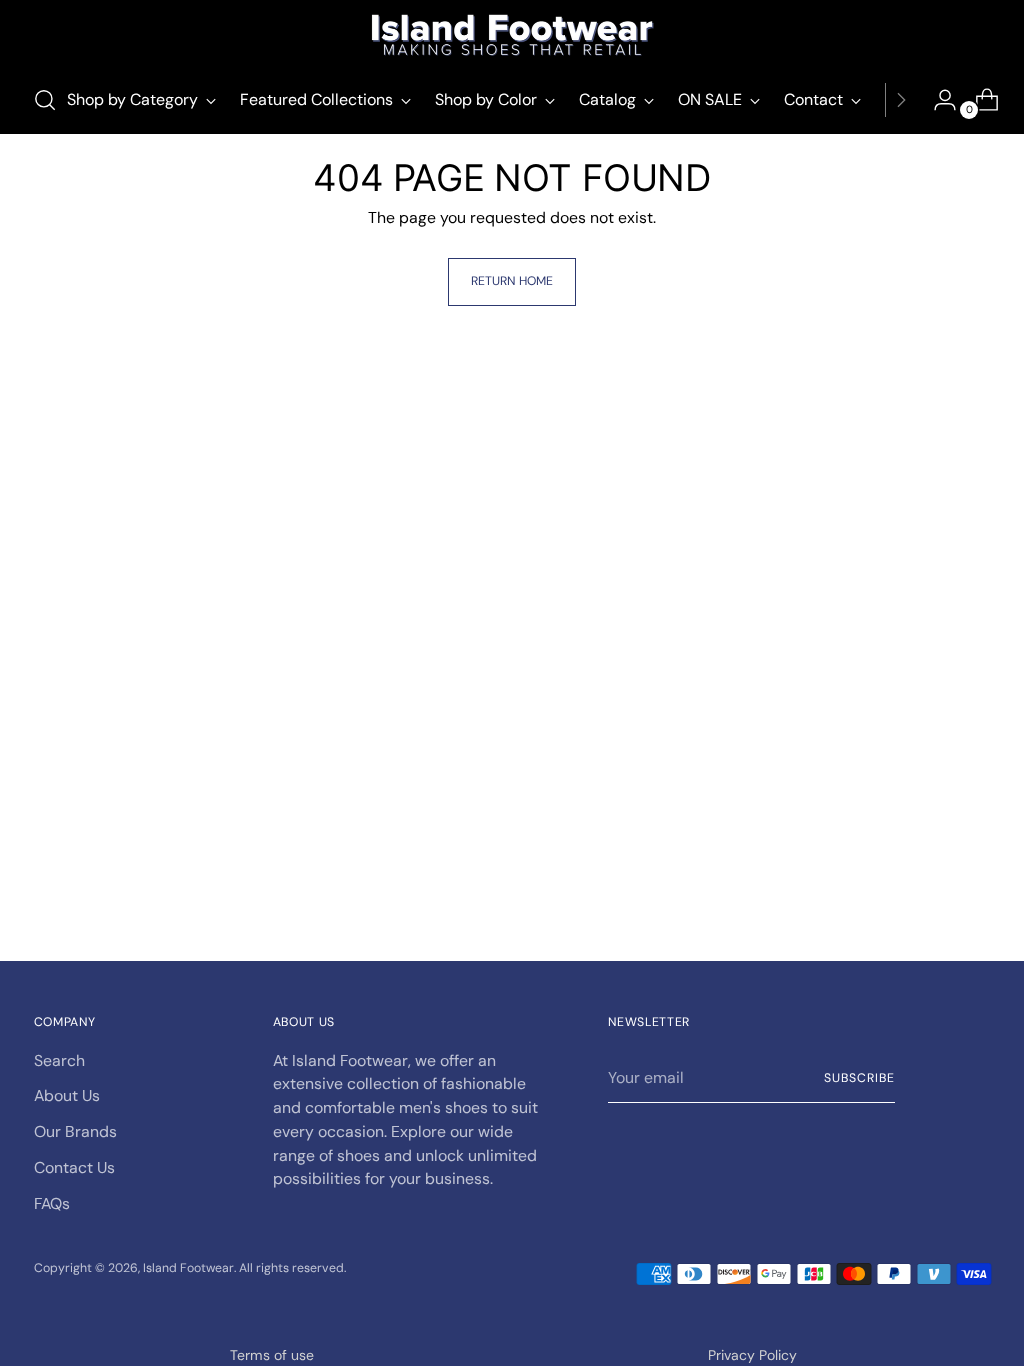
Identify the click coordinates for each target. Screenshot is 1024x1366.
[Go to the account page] (937, 100)
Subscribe (859, 1078)
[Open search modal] (45, 100)
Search (59, 1060)
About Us (67, 1095)
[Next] (901, 100)
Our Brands (75, 1131)
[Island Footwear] (512, 35)
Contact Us (74, 1167)
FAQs (52, 1203)
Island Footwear (188, 1268)
